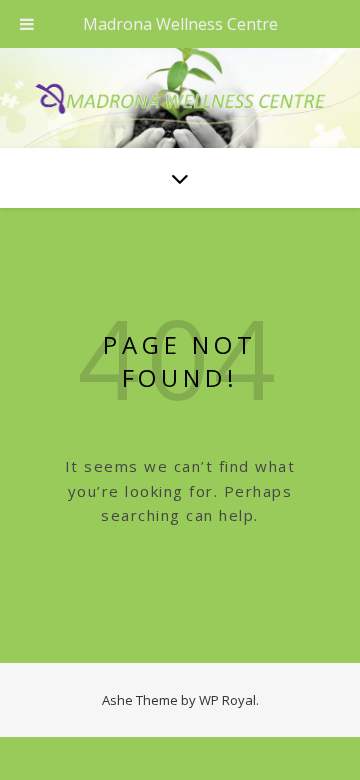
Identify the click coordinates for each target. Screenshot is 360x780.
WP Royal (227, 700)
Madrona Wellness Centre (180, 24)
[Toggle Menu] (27, 24)
